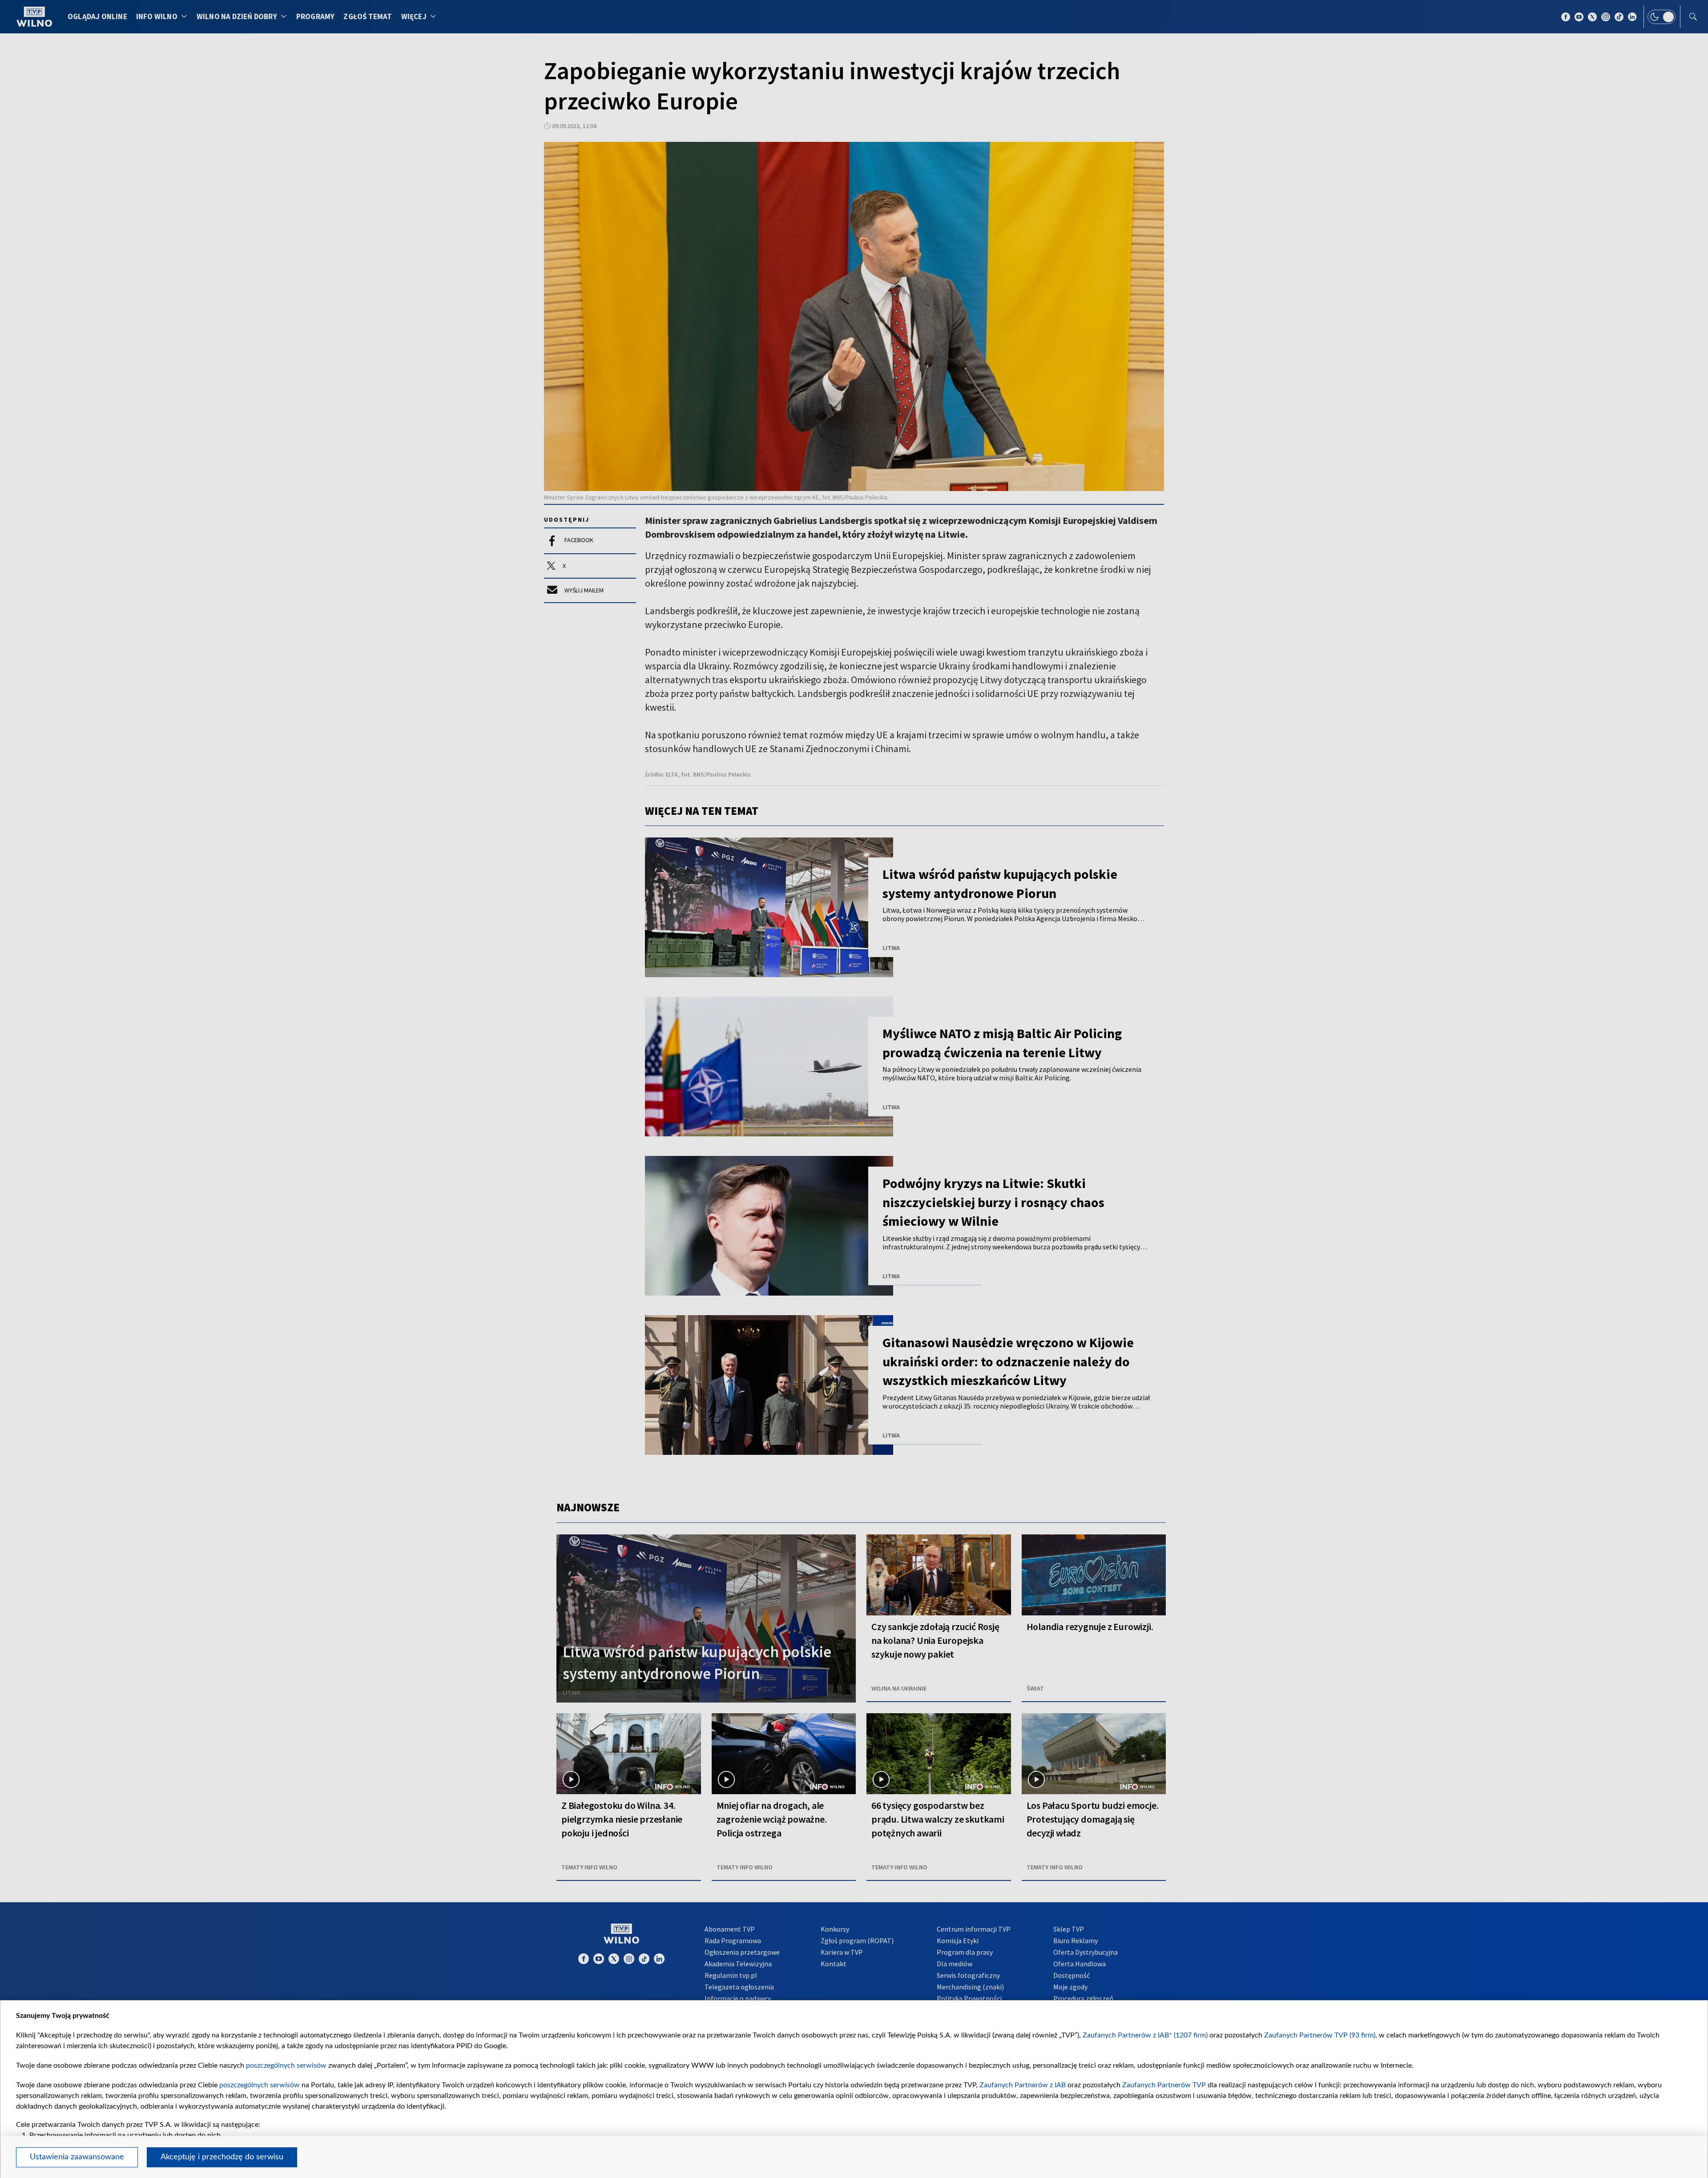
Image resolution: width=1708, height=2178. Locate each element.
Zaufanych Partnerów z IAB (1023, 2085)
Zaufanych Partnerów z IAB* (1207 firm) (1145, 2035)
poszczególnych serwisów (286, 2065)
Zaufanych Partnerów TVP (1164, 2085)
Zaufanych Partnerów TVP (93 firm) (1320, 2035)
